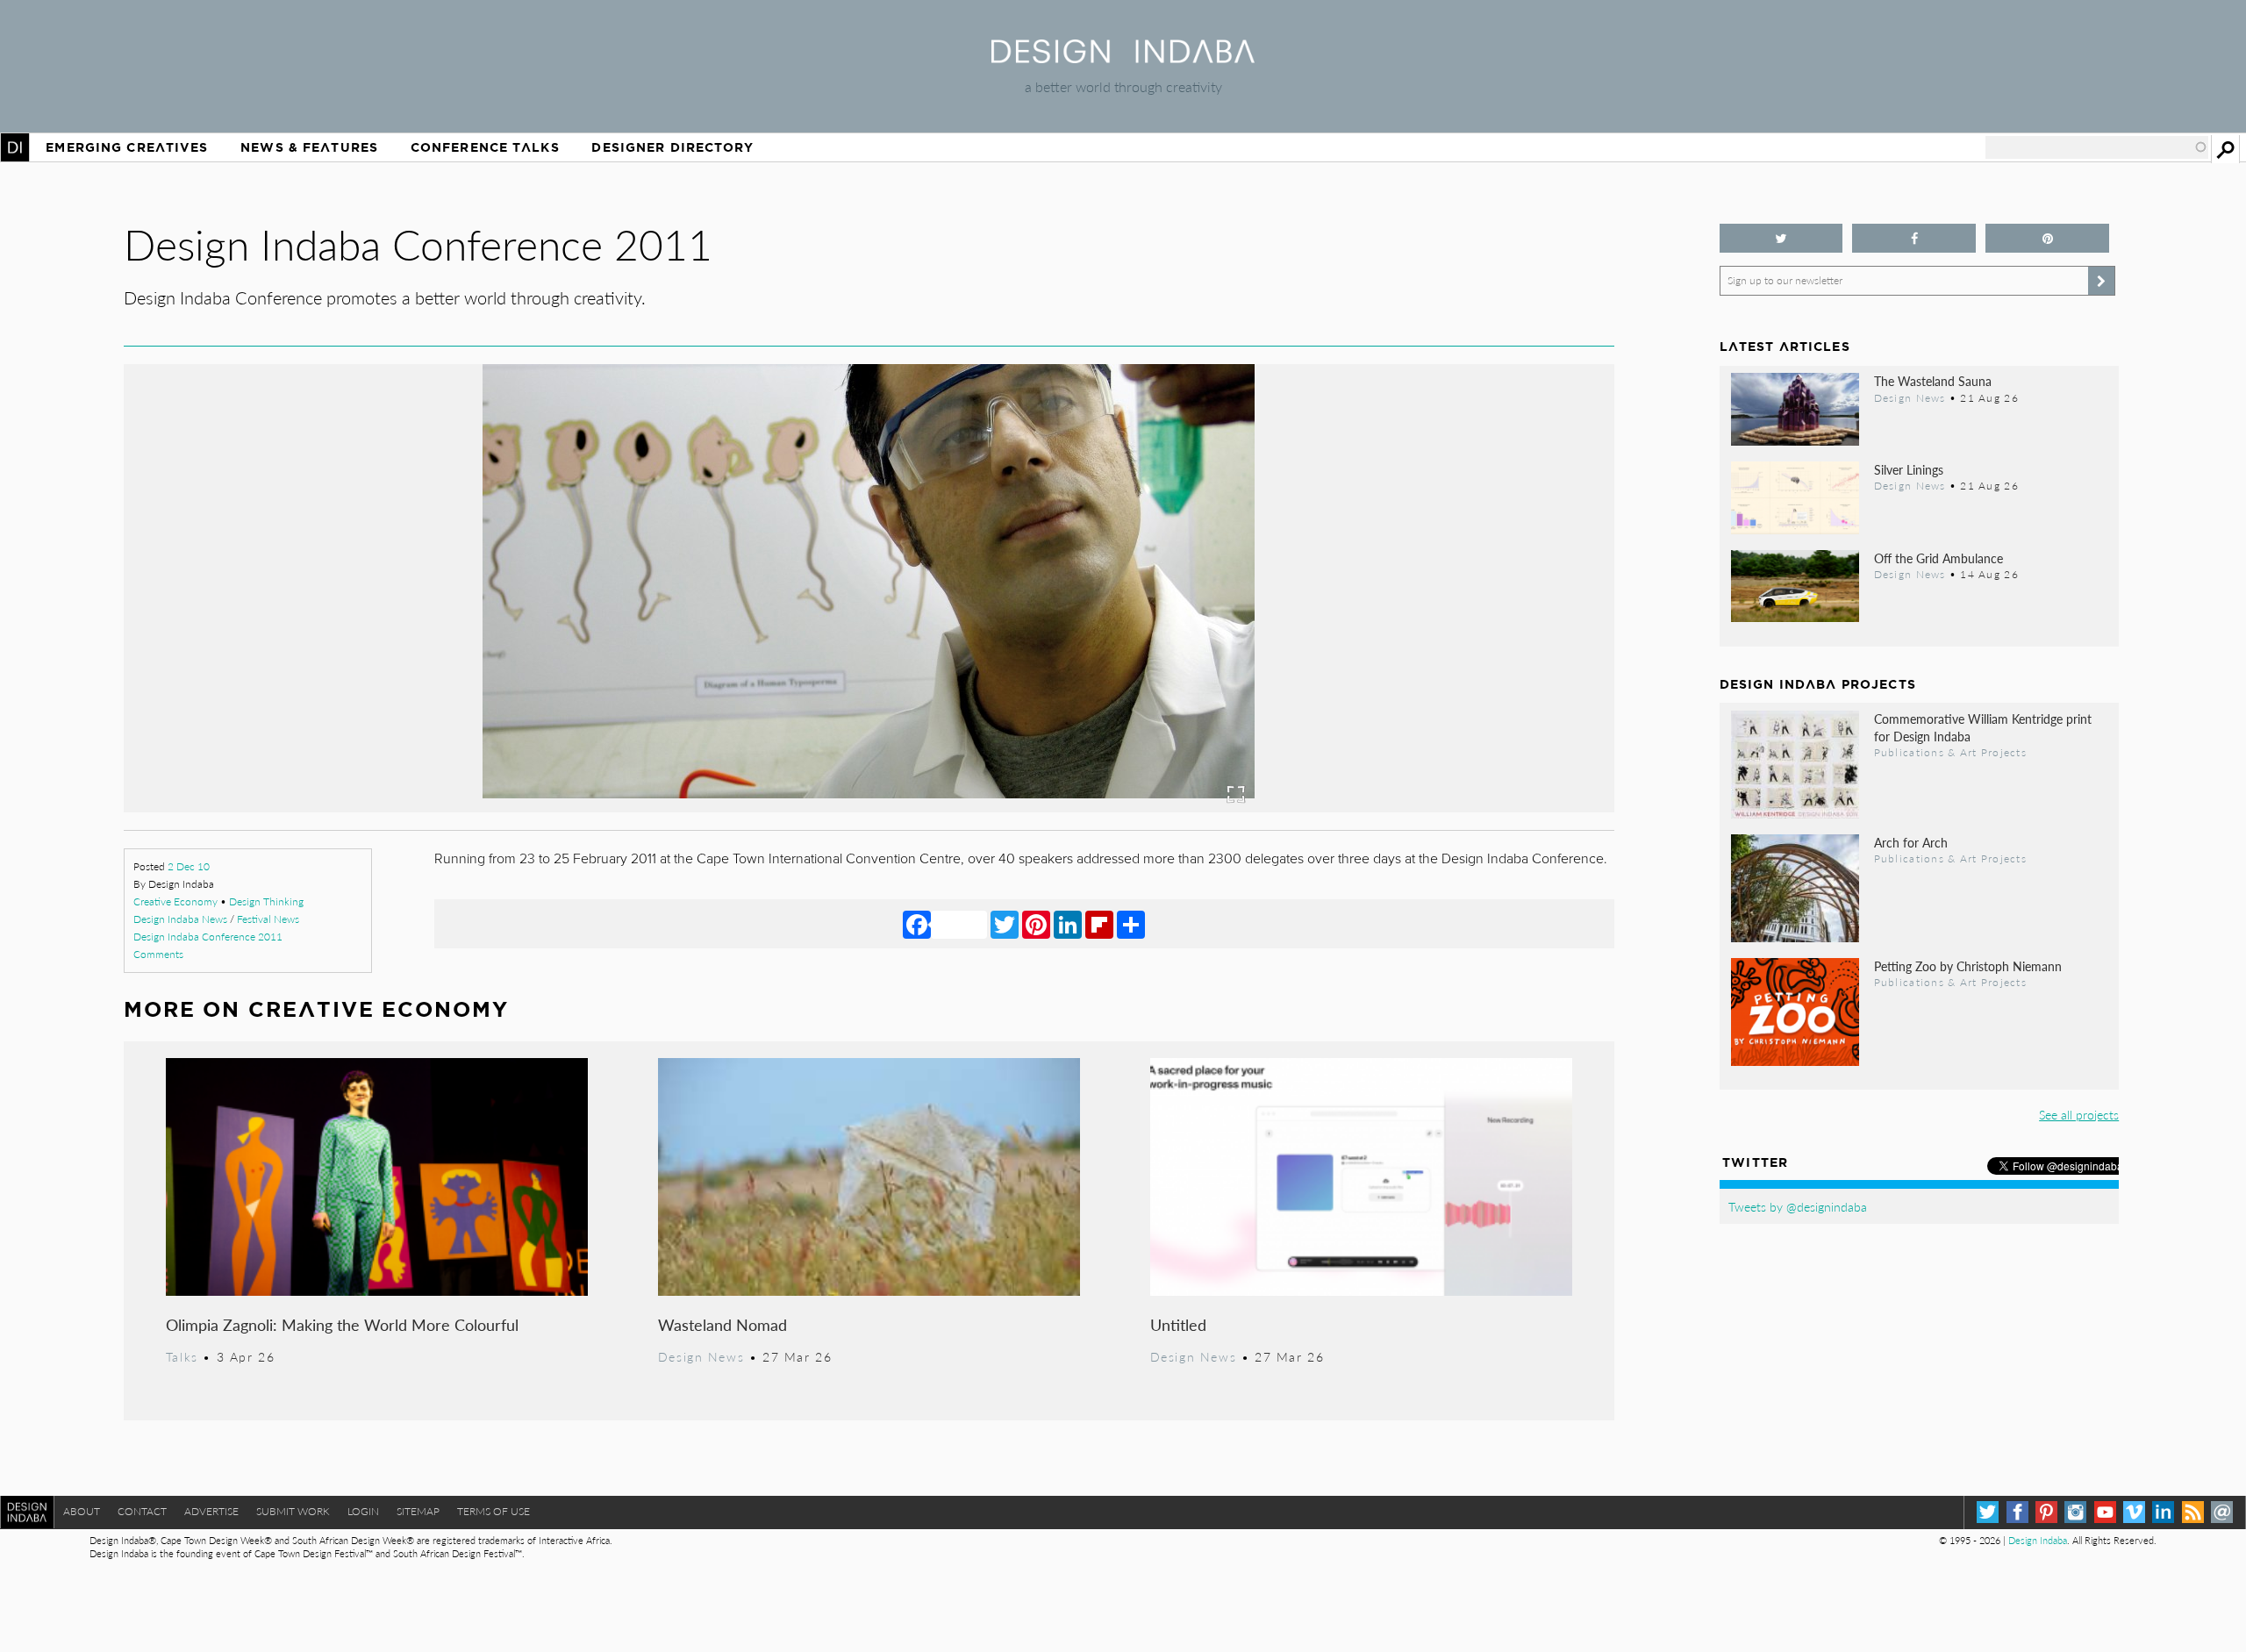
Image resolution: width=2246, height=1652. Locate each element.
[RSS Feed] (2193, 1512)
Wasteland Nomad (722, 1324)
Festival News (268, 919)
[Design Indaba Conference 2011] (869, 807)
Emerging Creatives (127, 147)
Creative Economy (175, 901)
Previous (347, 672)
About (82, 1511)
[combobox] (2097, 147)
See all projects (2079, 1114)
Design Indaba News (180, 919)
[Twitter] (1005, 924)
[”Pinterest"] (2047, 238)
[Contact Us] (2222, 1512)
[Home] (1123, 57)
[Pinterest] (1036, 924)
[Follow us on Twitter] (1781, 238)
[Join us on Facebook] (1914, 238)
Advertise (211, 1511)
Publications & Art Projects (1950, 752)
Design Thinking (266, 901)
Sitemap (418, 1511)
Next (1391, 672)
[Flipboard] (1099, 924)
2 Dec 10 (189, 866)
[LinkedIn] (1068, 924)
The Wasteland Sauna (1933, 381)
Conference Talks (485, 147)
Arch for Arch (1911, 842)
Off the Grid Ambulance (1938, 558)
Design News (701, 1356)
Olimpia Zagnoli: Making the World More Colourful (342, 1324)
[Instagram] (2075, 1512)
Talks (182, 1356)
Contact (142, 1511)
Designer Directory (672, 147)
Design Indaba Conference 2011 (208, 937)
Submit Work (293, 1511)
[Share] (1131, 924)
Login (363, 1511)
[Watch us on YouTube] (2105, 1512)
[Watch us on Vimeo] (2134, 1512)
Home (15, 147)
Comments (158, 954)
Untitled (1178, 1324)
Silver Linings (1909, 469)
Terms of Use (494, 1511)
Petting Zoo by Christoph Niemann (1968, 966)
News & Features (309, 147)
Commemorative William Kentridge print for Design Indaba (1983, 727)
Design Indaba (2038, 1540)
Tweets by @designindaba (1798, 1206)
